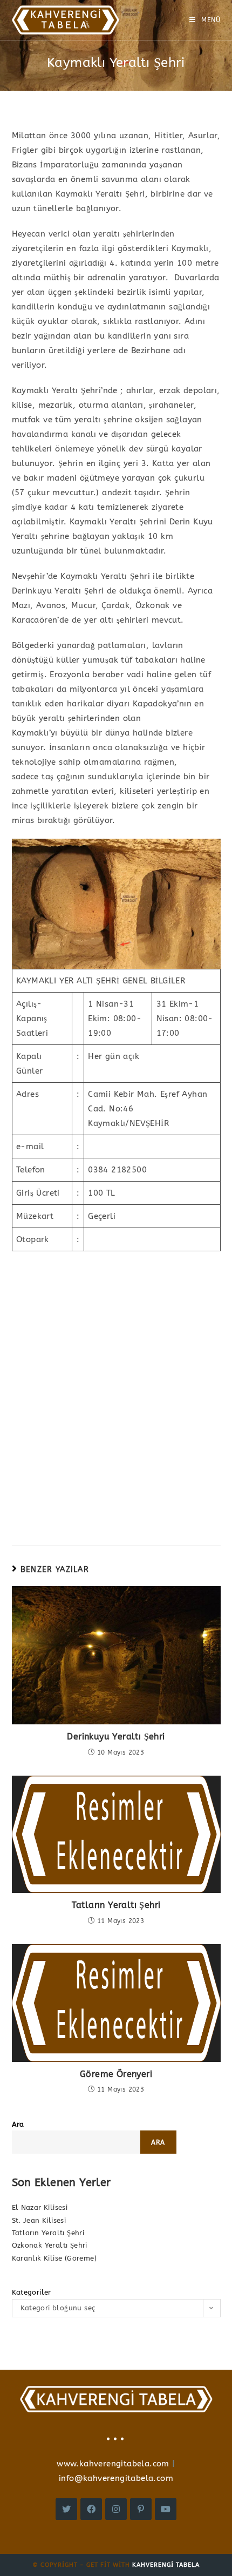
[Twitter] (66, 2509)
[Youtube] (166, 2509)
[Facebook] (91, 2509)
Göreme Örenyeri (116, 2074)
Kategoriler (32, 2292)
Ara (18, 2124)
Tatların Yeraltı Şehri (116, 1905)
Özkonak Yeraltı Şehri (50, 2245)
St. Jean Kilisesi (39, 2220)
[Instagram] (116, 2509)
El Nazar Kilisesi (40, 2207)
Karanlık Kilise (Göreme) (54, 2258)
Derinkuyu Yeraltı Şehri (116, 1737)
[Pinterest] (141, 2509)
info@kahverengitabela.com (116, 2478)
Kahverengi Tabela (166, 2565)
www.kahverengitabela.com (113, 2464)
